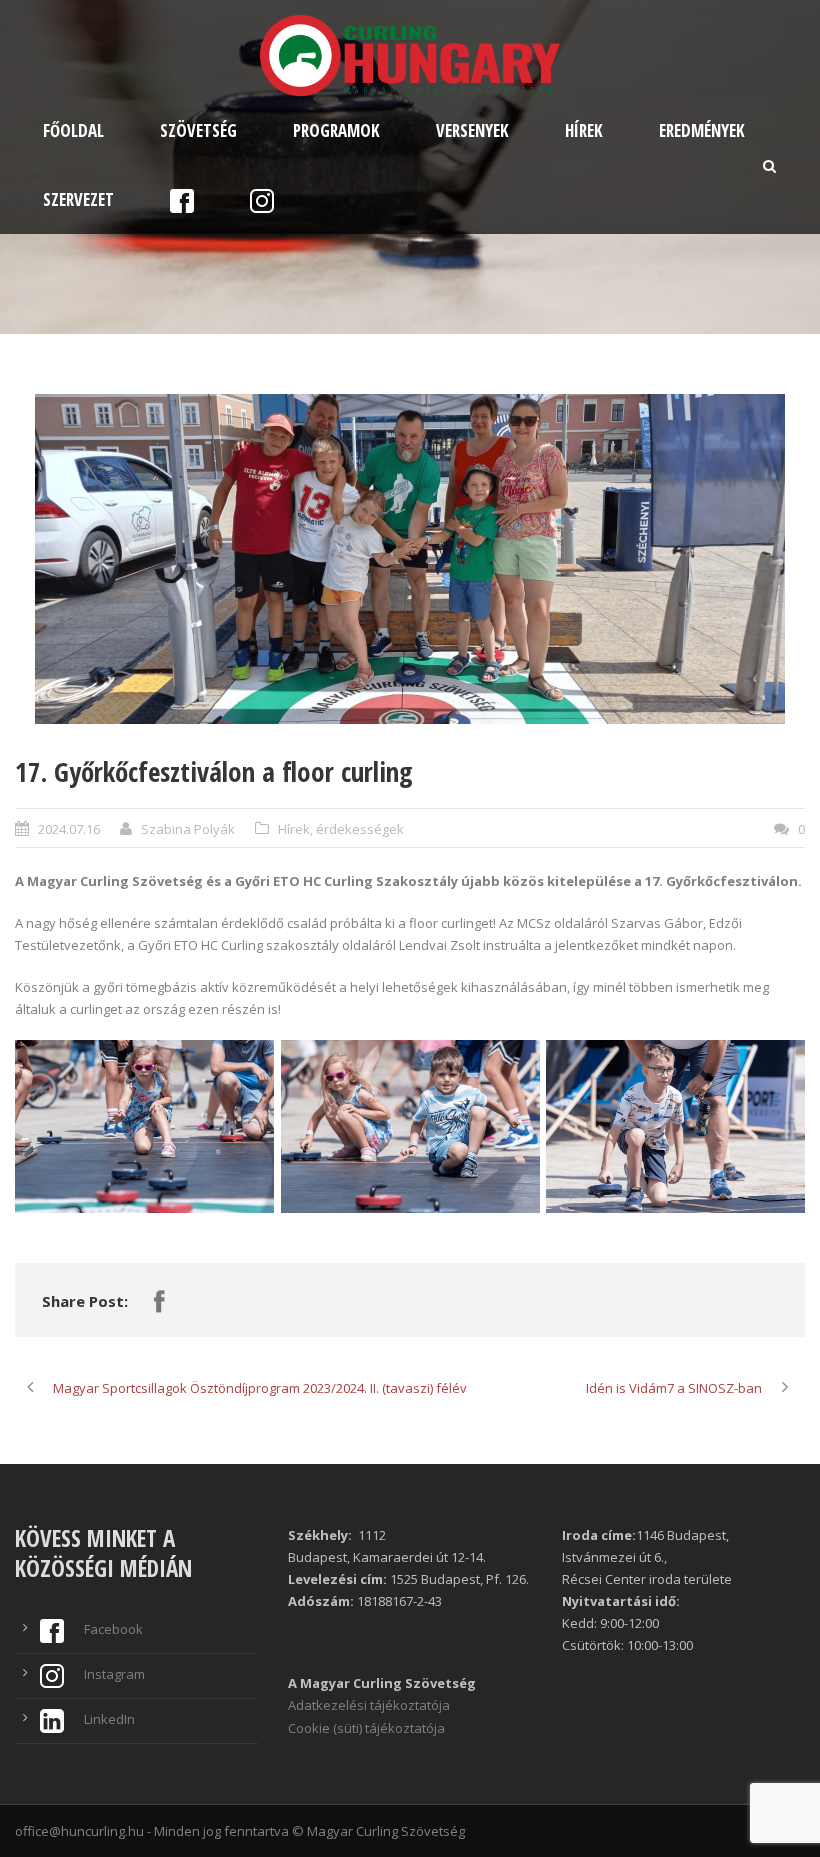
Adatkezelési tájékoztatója (369, 1705)
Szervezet (78, 199)
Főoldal (73, 130)
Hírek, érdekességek (341, 829)
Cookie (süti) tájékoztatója (366, 1728)
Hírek (584, 130)
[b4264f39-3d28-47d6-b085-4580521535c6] (410, 559)
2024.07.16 (69, 829)
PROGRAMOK (336, 130)
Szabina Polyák (188, 829)
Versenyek (472, 130)
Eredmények (702, 130)
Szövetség (198, 130)
